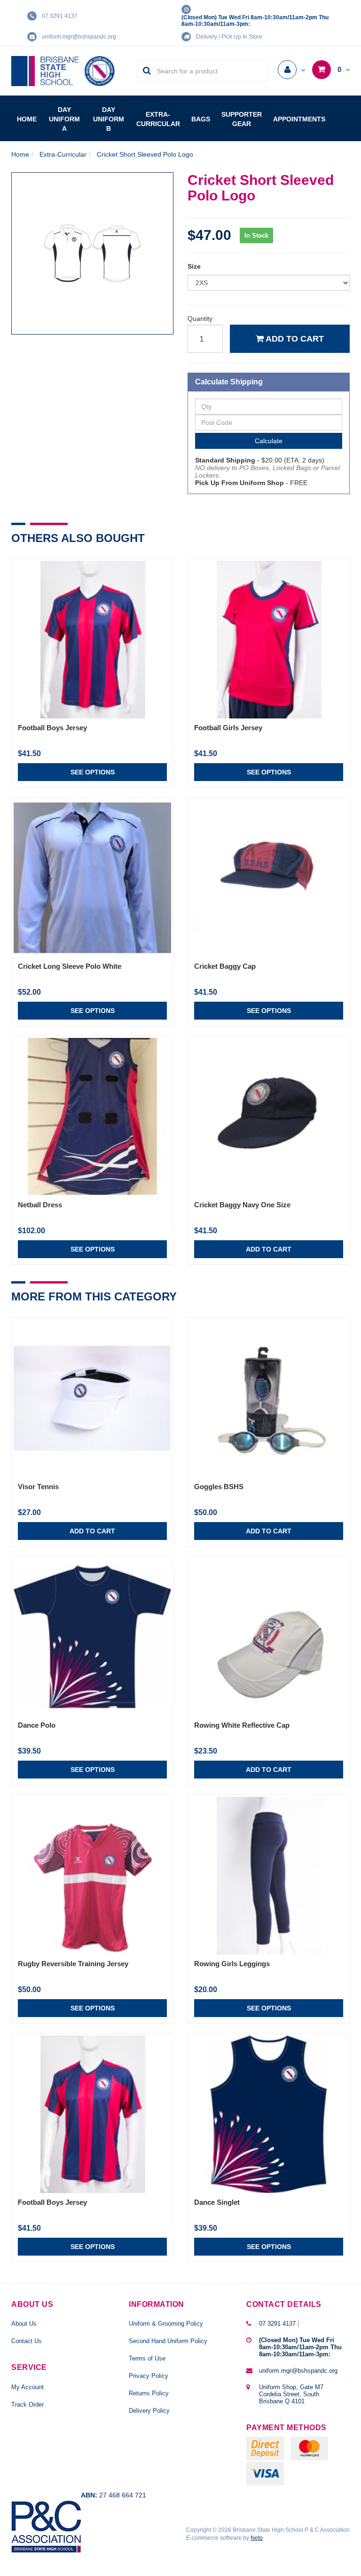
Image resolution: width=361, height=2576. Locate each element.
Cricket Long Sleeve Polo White (70, 966)
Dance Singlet (217, 2202)
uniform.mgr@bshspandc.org (79, 37)
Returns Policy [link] (149, 2393)
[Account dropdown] (291, 70)
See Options (93, 772)
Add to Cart (294, 339)
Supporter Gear (242, 119)
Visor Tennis (38, 1487)
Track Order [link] (27, 2405)
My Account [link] (27, 2387)
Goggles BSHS (219, 1487)
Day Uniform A (64, 119)
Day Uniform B (109, 119)
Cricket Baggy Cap (225, 966)
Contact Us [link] (27, 2341)
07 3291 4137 (60, 16)
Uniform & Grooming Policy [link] (166, 2324)
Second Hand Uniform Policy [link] (168, 2341)
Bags (201, 119)
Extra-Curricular (158, 119)
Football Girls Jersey (228, 728)
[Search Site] (144, 71)
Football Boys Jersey (52, 728)
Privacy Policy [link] (149, 2376)
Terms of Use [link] (147, 2358)
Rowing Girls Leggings (232, 1964)
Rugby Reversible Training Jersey (73, 1964)
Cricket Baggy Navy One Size (242, 1205)
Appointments (299, 119)
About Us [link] (24, 2324)
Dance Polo (37, 1725)
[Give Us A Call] (300, 2324)
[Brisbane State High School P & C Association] (63, 71)
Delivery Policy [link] (149, 2411)
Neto (257, 2538)
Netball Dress (40, 1205)
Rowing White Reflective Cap (242, 1725)
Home (27, 119)
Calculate (269, 441)
